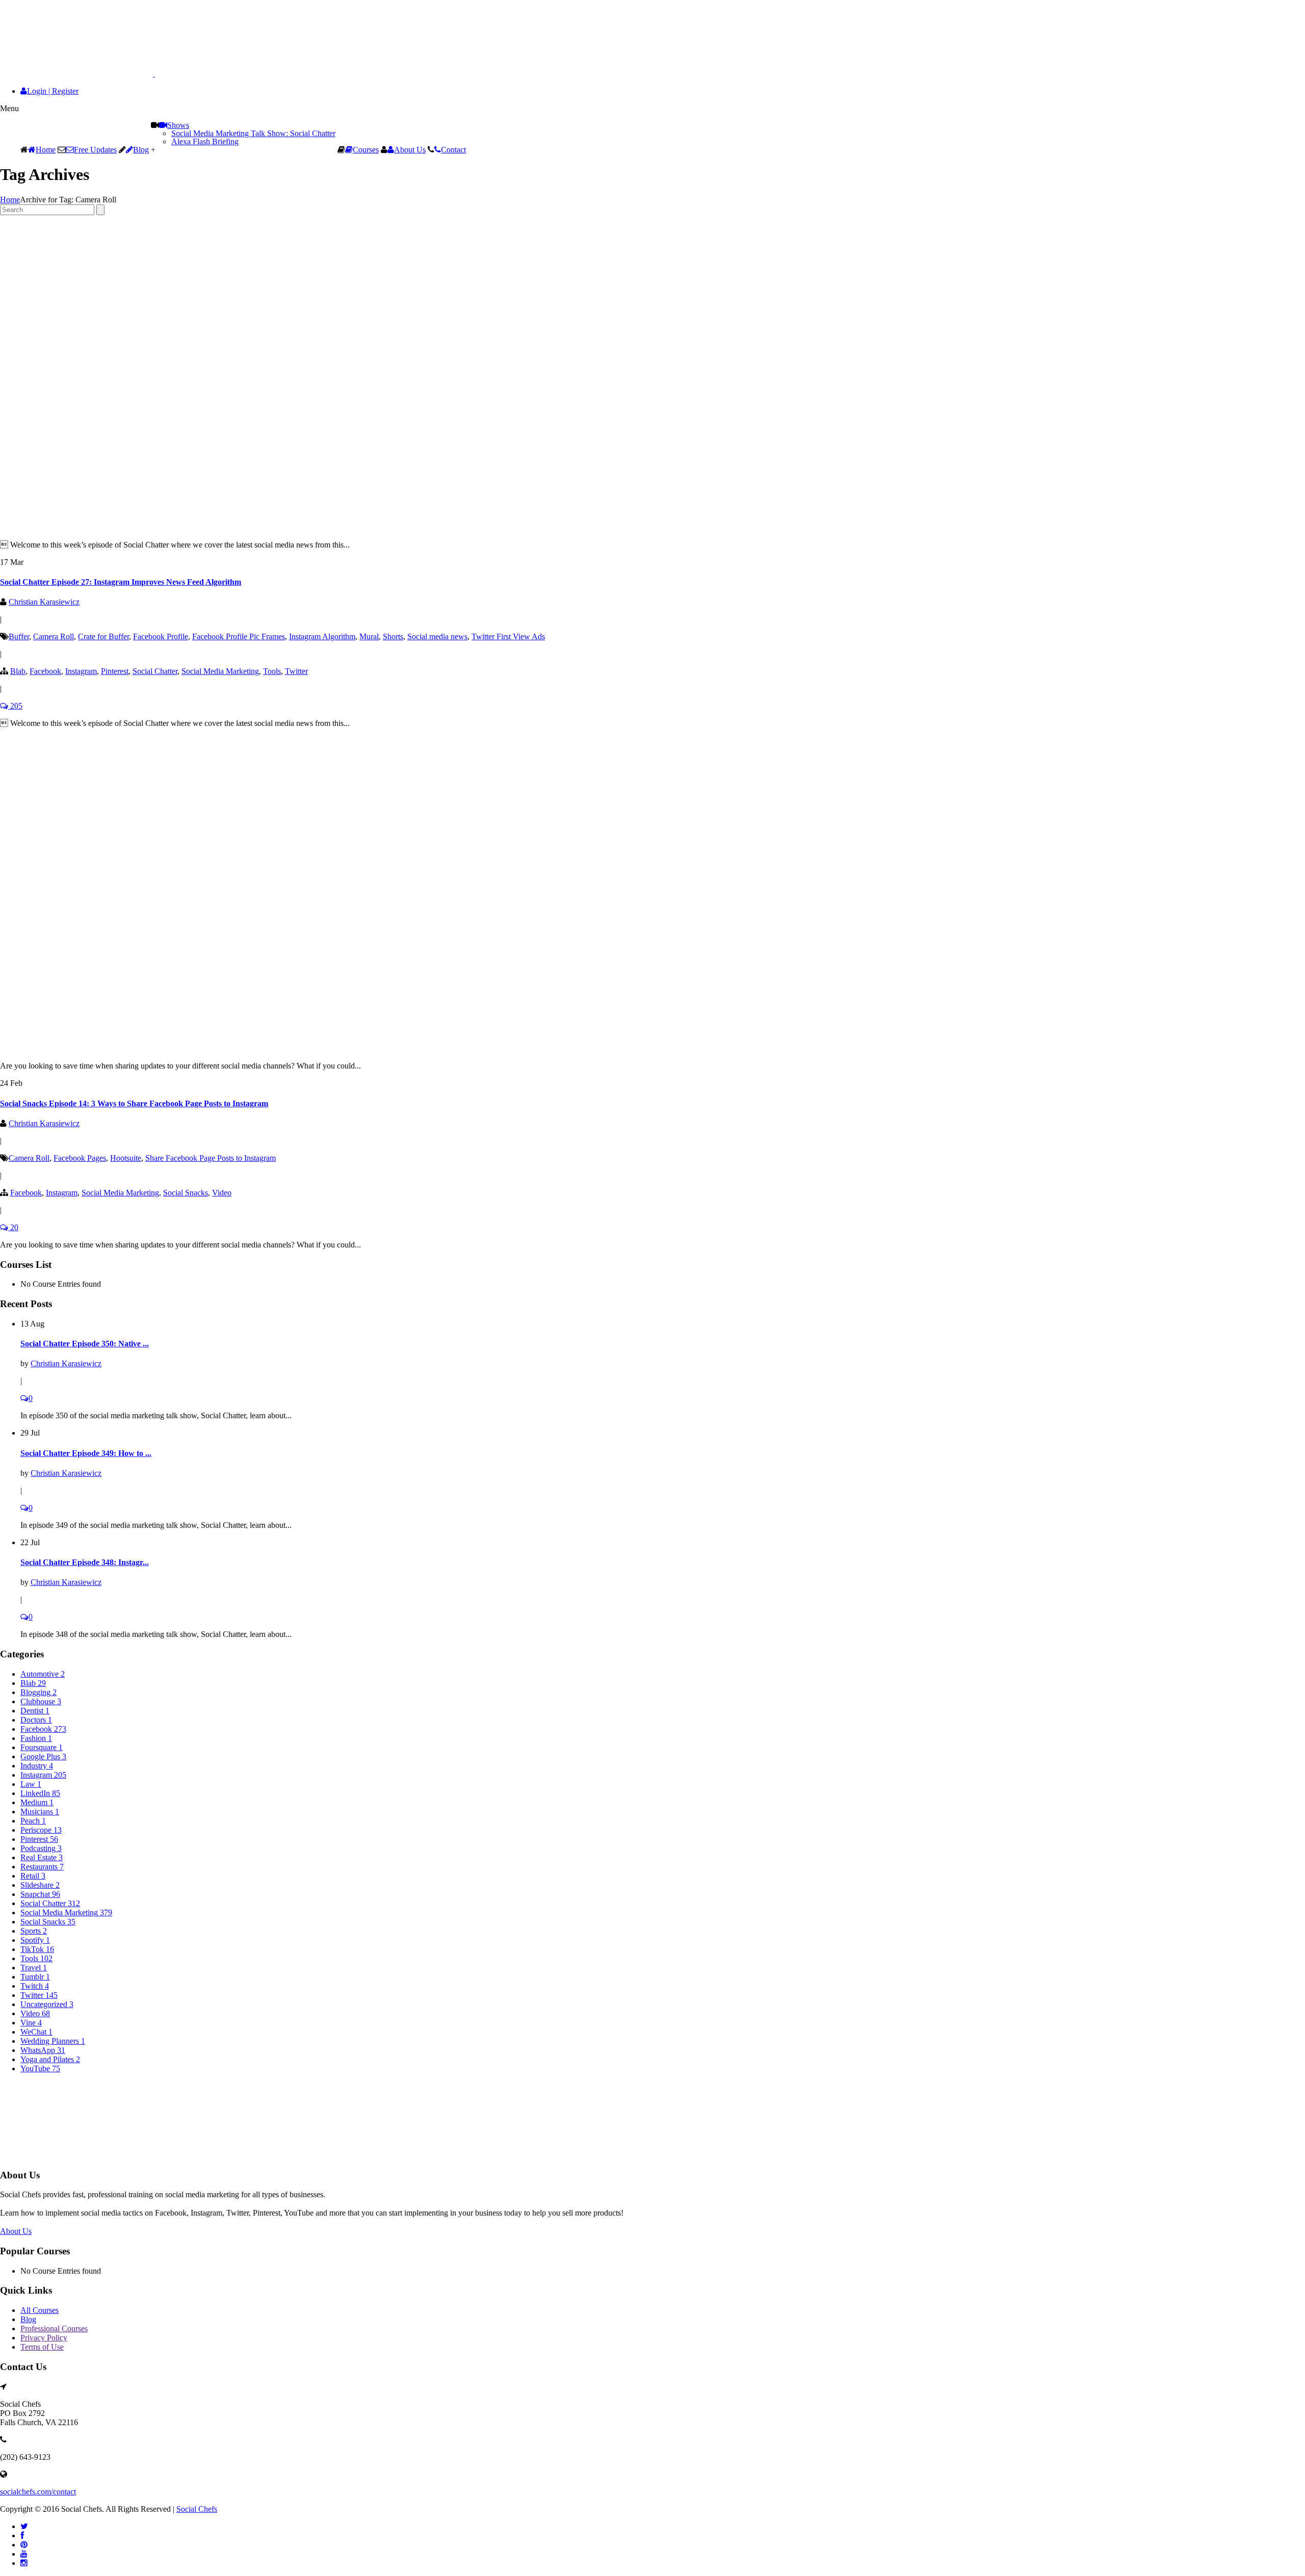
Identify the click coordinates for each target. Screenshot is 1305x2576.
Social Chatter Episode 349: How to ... (86, 1453)
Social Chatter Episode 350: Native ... (85, 1344)
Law (31, 1784)
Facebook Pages (80, 1158)
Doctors (36, 1720)
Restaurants (42, 1867)
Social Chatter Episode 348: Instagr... (85, 1562)
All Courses (40, 2310)
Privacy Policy (44, 2338)
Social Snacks (186, 1193)
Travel (34, 1968)
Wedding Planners (53, 2041)
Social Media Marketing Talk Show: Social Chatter (253, 133)
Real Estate (42, 1857)
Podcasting (41, 1848)
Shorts (393, 636)
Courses (366, 150)
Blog (141, 150)
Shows (178, 125)
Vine (31, 2023)
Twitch (35, 1986)
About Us (410, 150)
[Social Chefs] (102, 74)
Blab (18, 671)
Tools (272, 671)
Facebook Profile (161, 636)
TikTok (37, 1949)
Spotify (35, 1940)
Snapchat (40, 1894)
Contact (453, 150)
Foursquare (42, 1747)
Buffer (19, 636)
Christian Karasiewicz (44, 602)
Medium (37, 1802)
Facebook (45, 671)
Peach (33, 1821)
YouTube (40, 2068)
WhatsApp (43, 2050)
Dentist (35, 1711)
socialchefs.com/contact (38, 2492)
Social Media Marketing (220, 671)
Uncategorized (47, 2004)
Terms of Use (42, 2347)
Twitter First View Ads (508, 636)
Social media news (437, 636)
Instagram (81, 671)
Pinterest (115, 671)
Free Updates (95, 150)
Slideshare (40, 1885)
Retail (33, 1876)
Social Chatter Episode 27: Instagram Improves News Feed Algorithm (121, 582)
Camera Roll (54, 636)
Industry (37, 1766)
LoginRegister (53, 91)
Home (46, 150)
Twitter (296, 671)
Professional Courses (54, 2328)
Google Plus (43, 1757)
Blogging (38, 1692)
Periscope (41, 1830)
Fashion (36, 1738)
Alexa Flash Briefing (205, 141)
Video (222, 1193)
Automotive (43, 1674)
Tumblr (35, 1977)
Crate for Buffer (103, 636)
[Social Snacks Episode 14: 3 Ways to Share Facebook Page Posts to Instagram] (224, 1048)
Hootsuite (126, 1158)
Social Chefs (197, 2509)
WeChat (36, 2032)
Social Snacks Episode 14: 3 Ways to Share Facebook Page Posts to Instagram (134, 1103)
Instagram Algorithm (322, 636)
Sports (34, 1931)
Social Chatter (155, 671)
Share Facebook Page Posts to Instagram (211, 1158)
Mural (369, 636)
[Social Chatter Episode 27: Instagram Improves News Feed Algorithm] (224, 527)
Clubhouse (41, 1701)
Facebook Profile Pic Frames (239, 636)
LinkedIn (40, 1793)
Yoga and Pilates (50, 2059)
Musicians (40, 1812)
